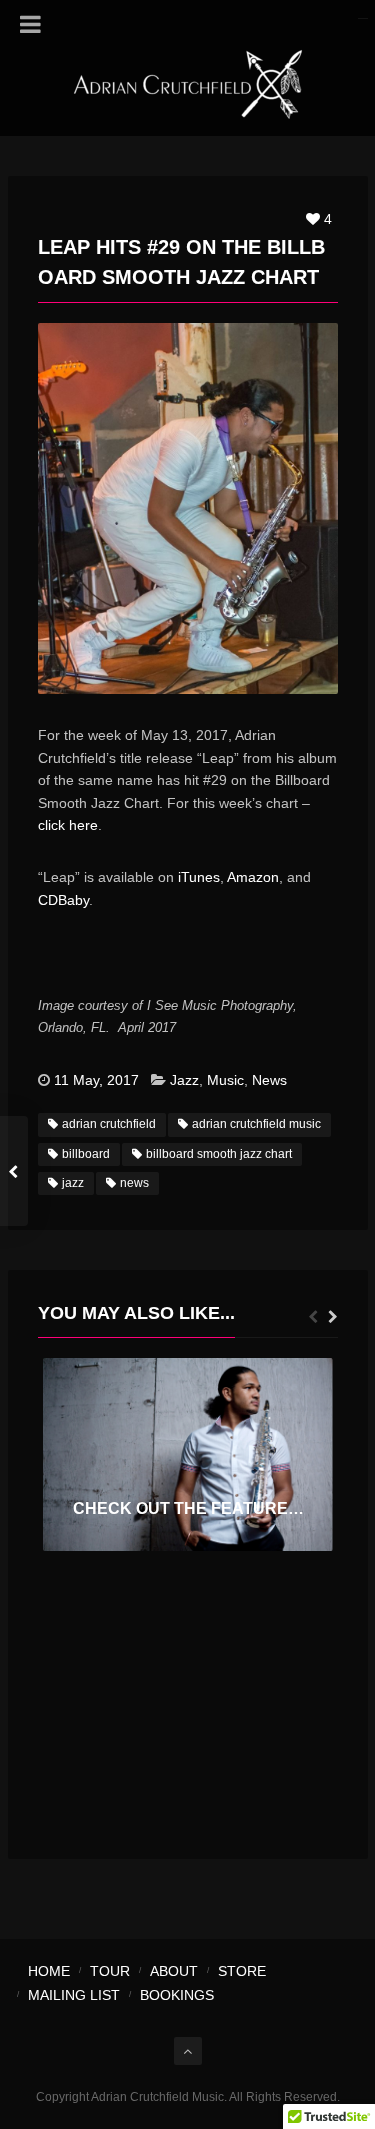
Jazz (184, 1080)
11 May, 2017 (96, 1080)
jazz (73, 1183)
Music (225, 1080)
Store (242, 1971)
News (269, 1080)
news (134, 1183)
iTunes (199, 877)
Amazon (253, 877)
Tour (110, 1971)
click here (68, 825)
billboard (86, 1154)
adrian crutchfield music (256, 1124)
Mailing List (74, 1995)
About (174, 1971)
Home (49, 1971)
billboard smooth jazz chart (219, 1154)
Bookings (177, 1995)
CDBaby (63, 900)
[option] (188, 1454)
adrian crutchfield (109, 1124)
